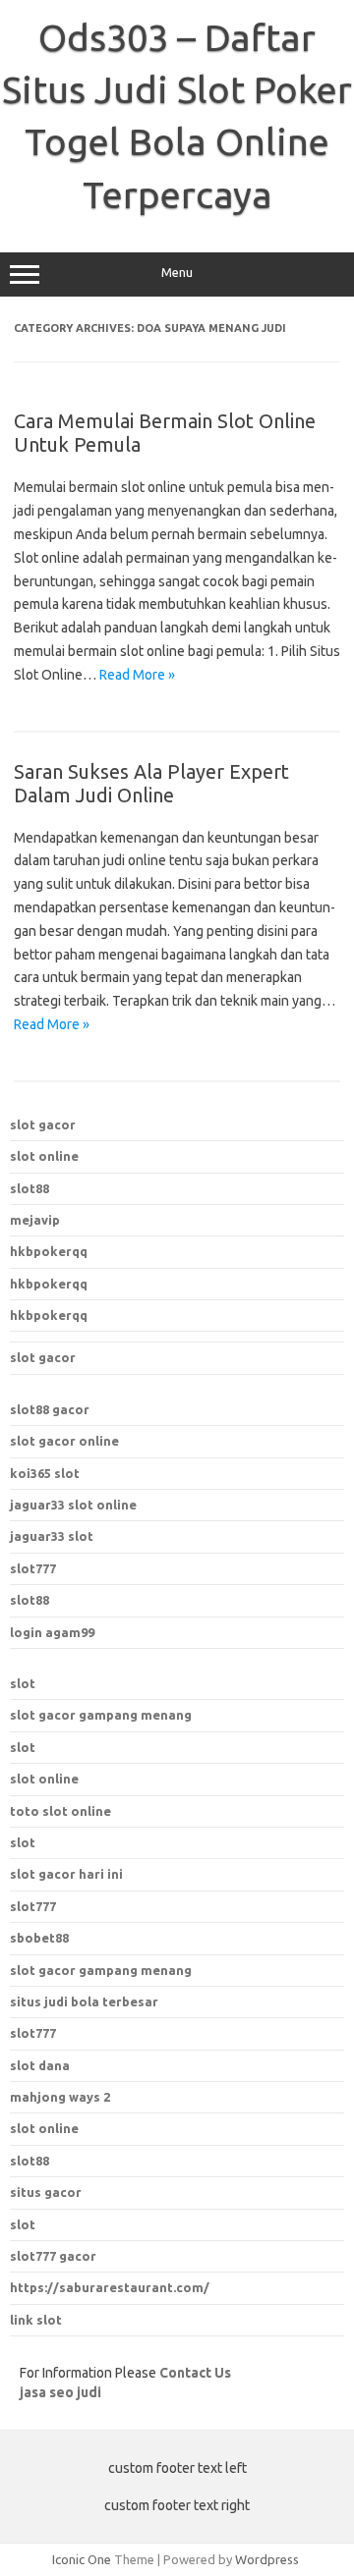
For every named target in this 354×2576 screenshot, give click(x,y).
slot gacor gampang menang (101, 1715)
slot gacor (43, 1124)
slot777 (33, 1568)
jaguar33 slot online (73, 1505)
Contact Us (195, 2373)
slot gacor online (64, 1441)
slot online (44, 1156)
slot (23, 1683)
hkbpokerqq (49, 1251)
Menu (177, 273)
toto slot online (60, 1811)
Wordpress (267, 2559)
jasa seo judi (60, 2392)
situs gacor (46, 2192)
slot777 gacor (53, 2256)
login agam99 (52, 1632)
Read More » (137, 675)
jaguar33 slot (52, 1536)
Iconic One (82, 2559)
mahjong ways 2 (60, 2097)
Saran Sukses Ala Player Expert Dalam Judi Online (151, 783)
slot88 (29, 1188)
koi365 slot (45, 1473)
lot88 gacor (50, 1409)
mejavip (35, 1220)
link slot (36, 2320)
